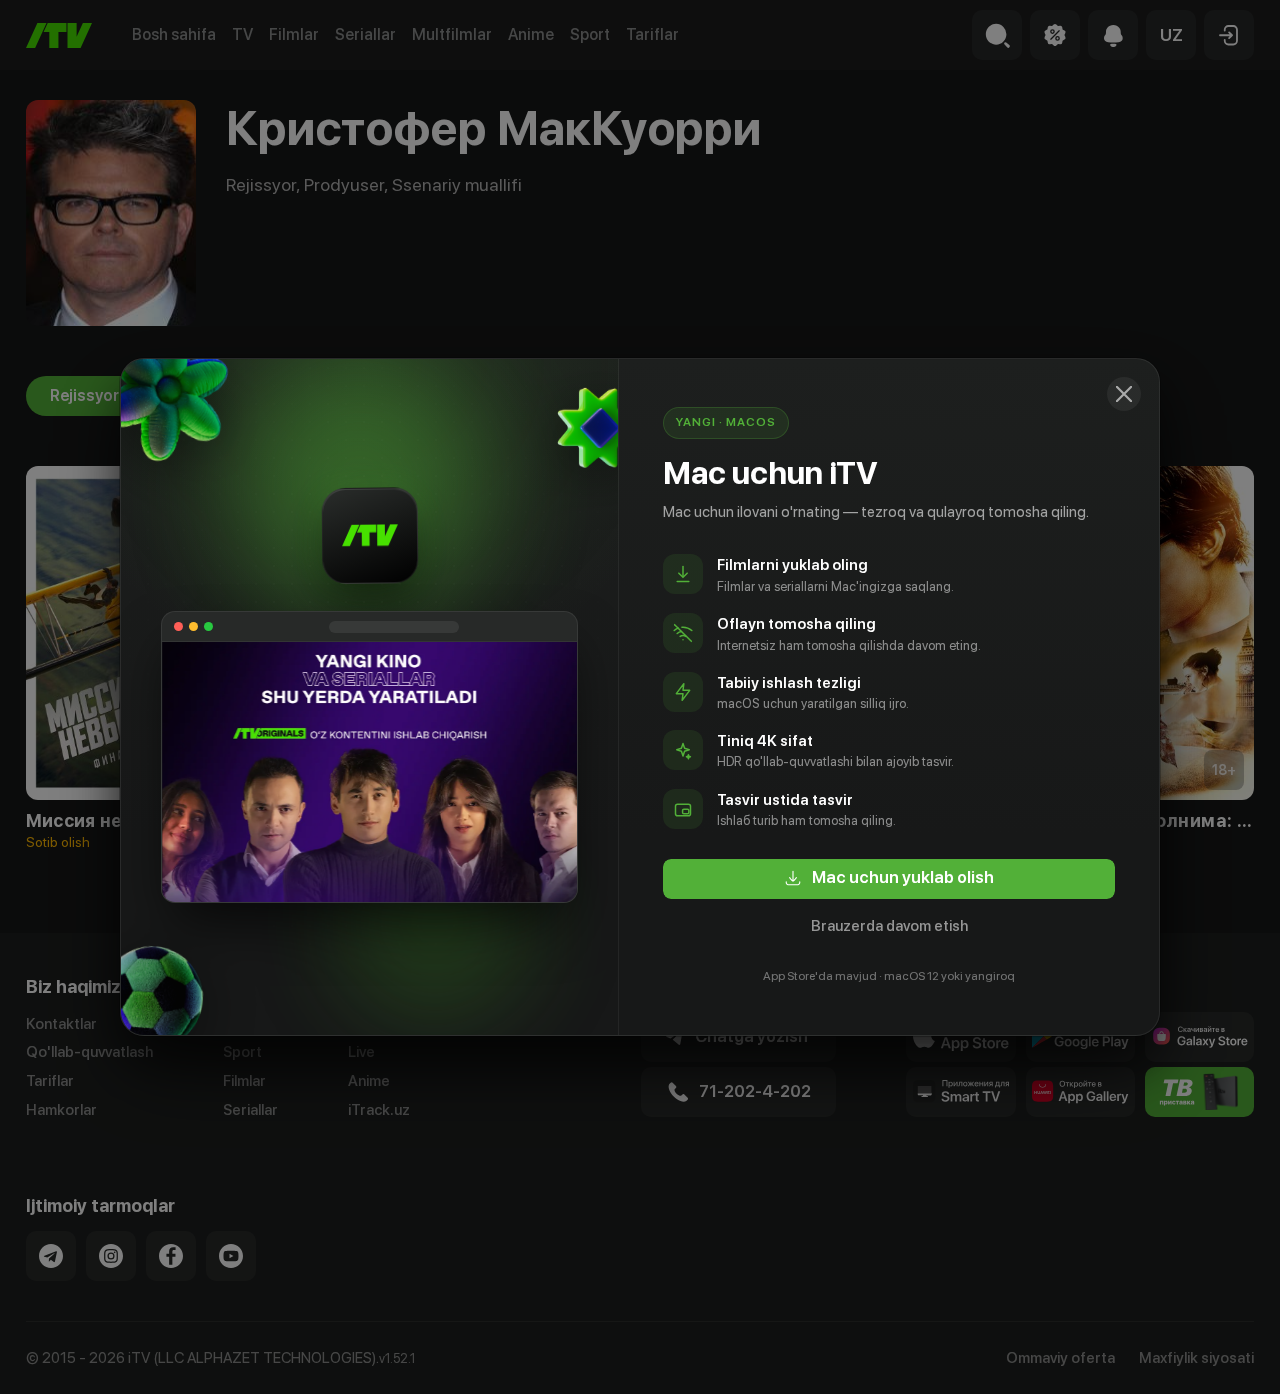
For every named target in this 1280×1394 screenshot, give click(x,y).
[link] (889, 879)
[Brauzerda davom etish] (1124, 394)
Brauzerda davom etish (889, 926)
